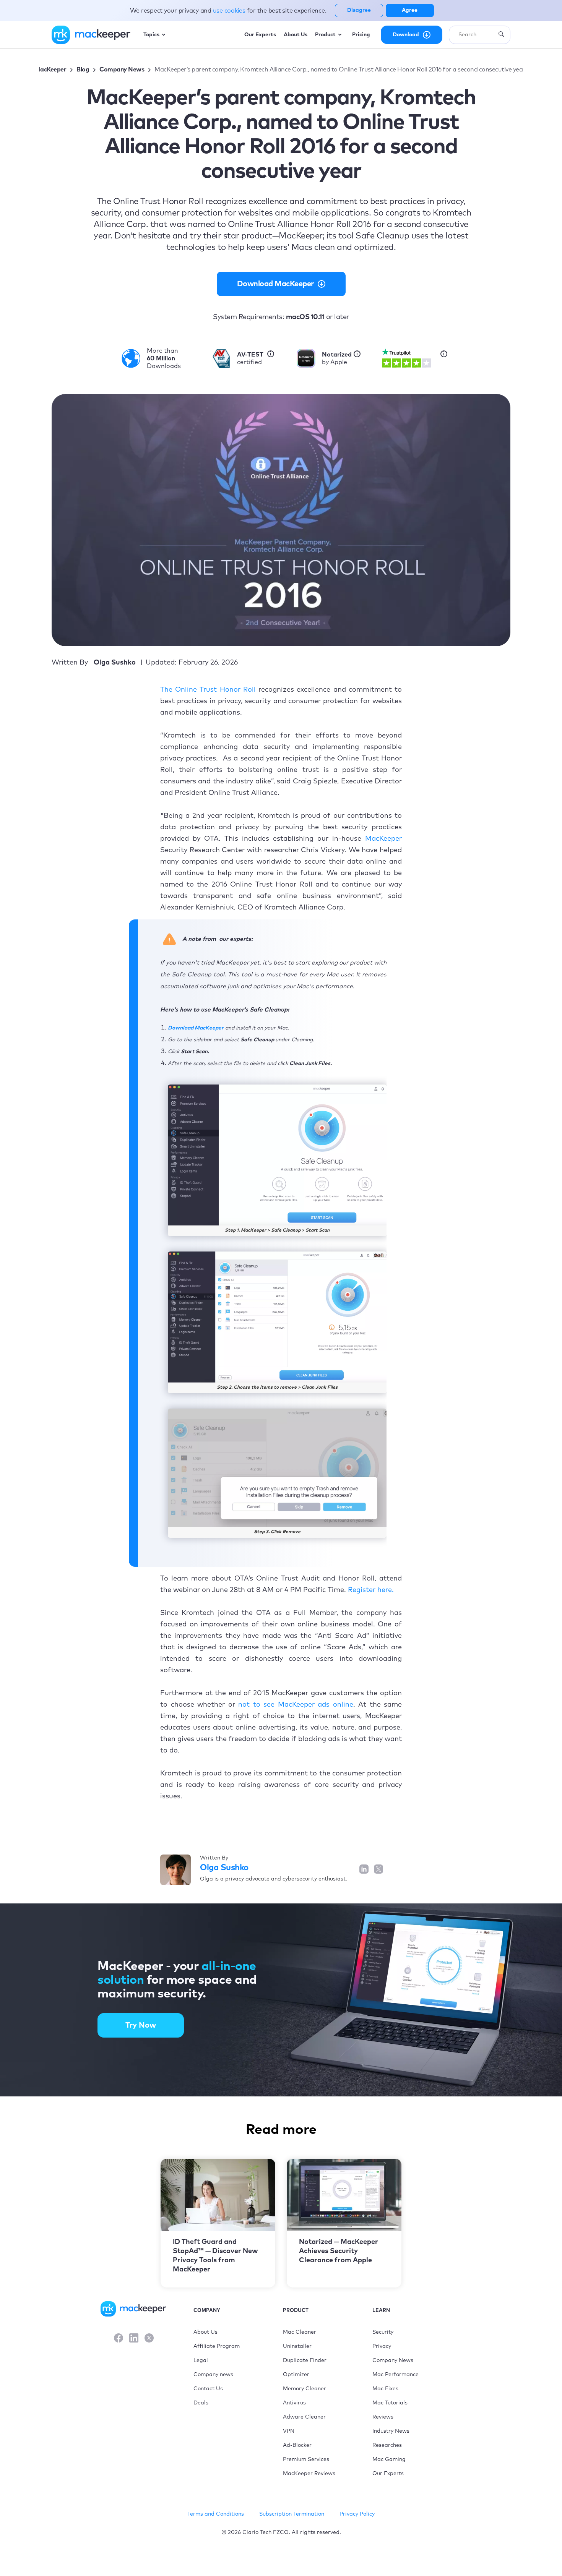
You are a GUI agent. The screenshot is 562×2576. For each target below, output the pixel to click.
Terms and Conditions (216, 2514)
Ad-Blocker (297, 2445)
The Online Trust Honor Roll (208, 690)
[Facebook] (119, 2339)
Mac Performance (396, 2375)
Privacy (382, 2346)
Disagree (359, 10)
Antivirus (294, 2403)
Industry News (391, 2431)
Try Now (141, 2025)
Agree (410, 10)
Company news (213, 2375)
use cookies (230, 11)
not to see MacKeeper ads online (296, 1705)
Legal (201, 2360)
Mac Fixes (385, 2389)
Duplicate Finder (305, 2360)
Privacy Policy (357, 2514)
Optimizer (296, 2375)
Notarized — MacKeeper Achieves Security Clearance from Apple (339, 2251)
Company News (122, 70)
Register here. (371, 1590)
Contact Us (208, 2389)
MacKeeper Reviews (309, 2474)
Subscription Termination (292, 2514)
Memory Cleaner (305, 2389)
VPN (289, 2431)
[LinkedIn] (134, 2339)
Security (383, 2332)
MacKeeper (51, 70)
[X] (149, 2339)
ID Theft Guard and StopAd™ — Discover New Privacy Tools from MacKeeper (215, 2256)
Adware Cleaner (304, 2417)
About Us (205, 2332)
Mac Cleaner (300, 2332)
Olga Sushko (224, 1868)
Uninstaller (297, 2346)
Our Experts (388, 2474)
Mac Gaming (389, 2459)
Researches (387, 2445)
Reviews (383, 2417)
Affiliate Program (217, 2346)
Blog (83, 70)
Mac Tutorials (390, 2403)
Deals (201, 2403)
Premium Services (306, 2459)
